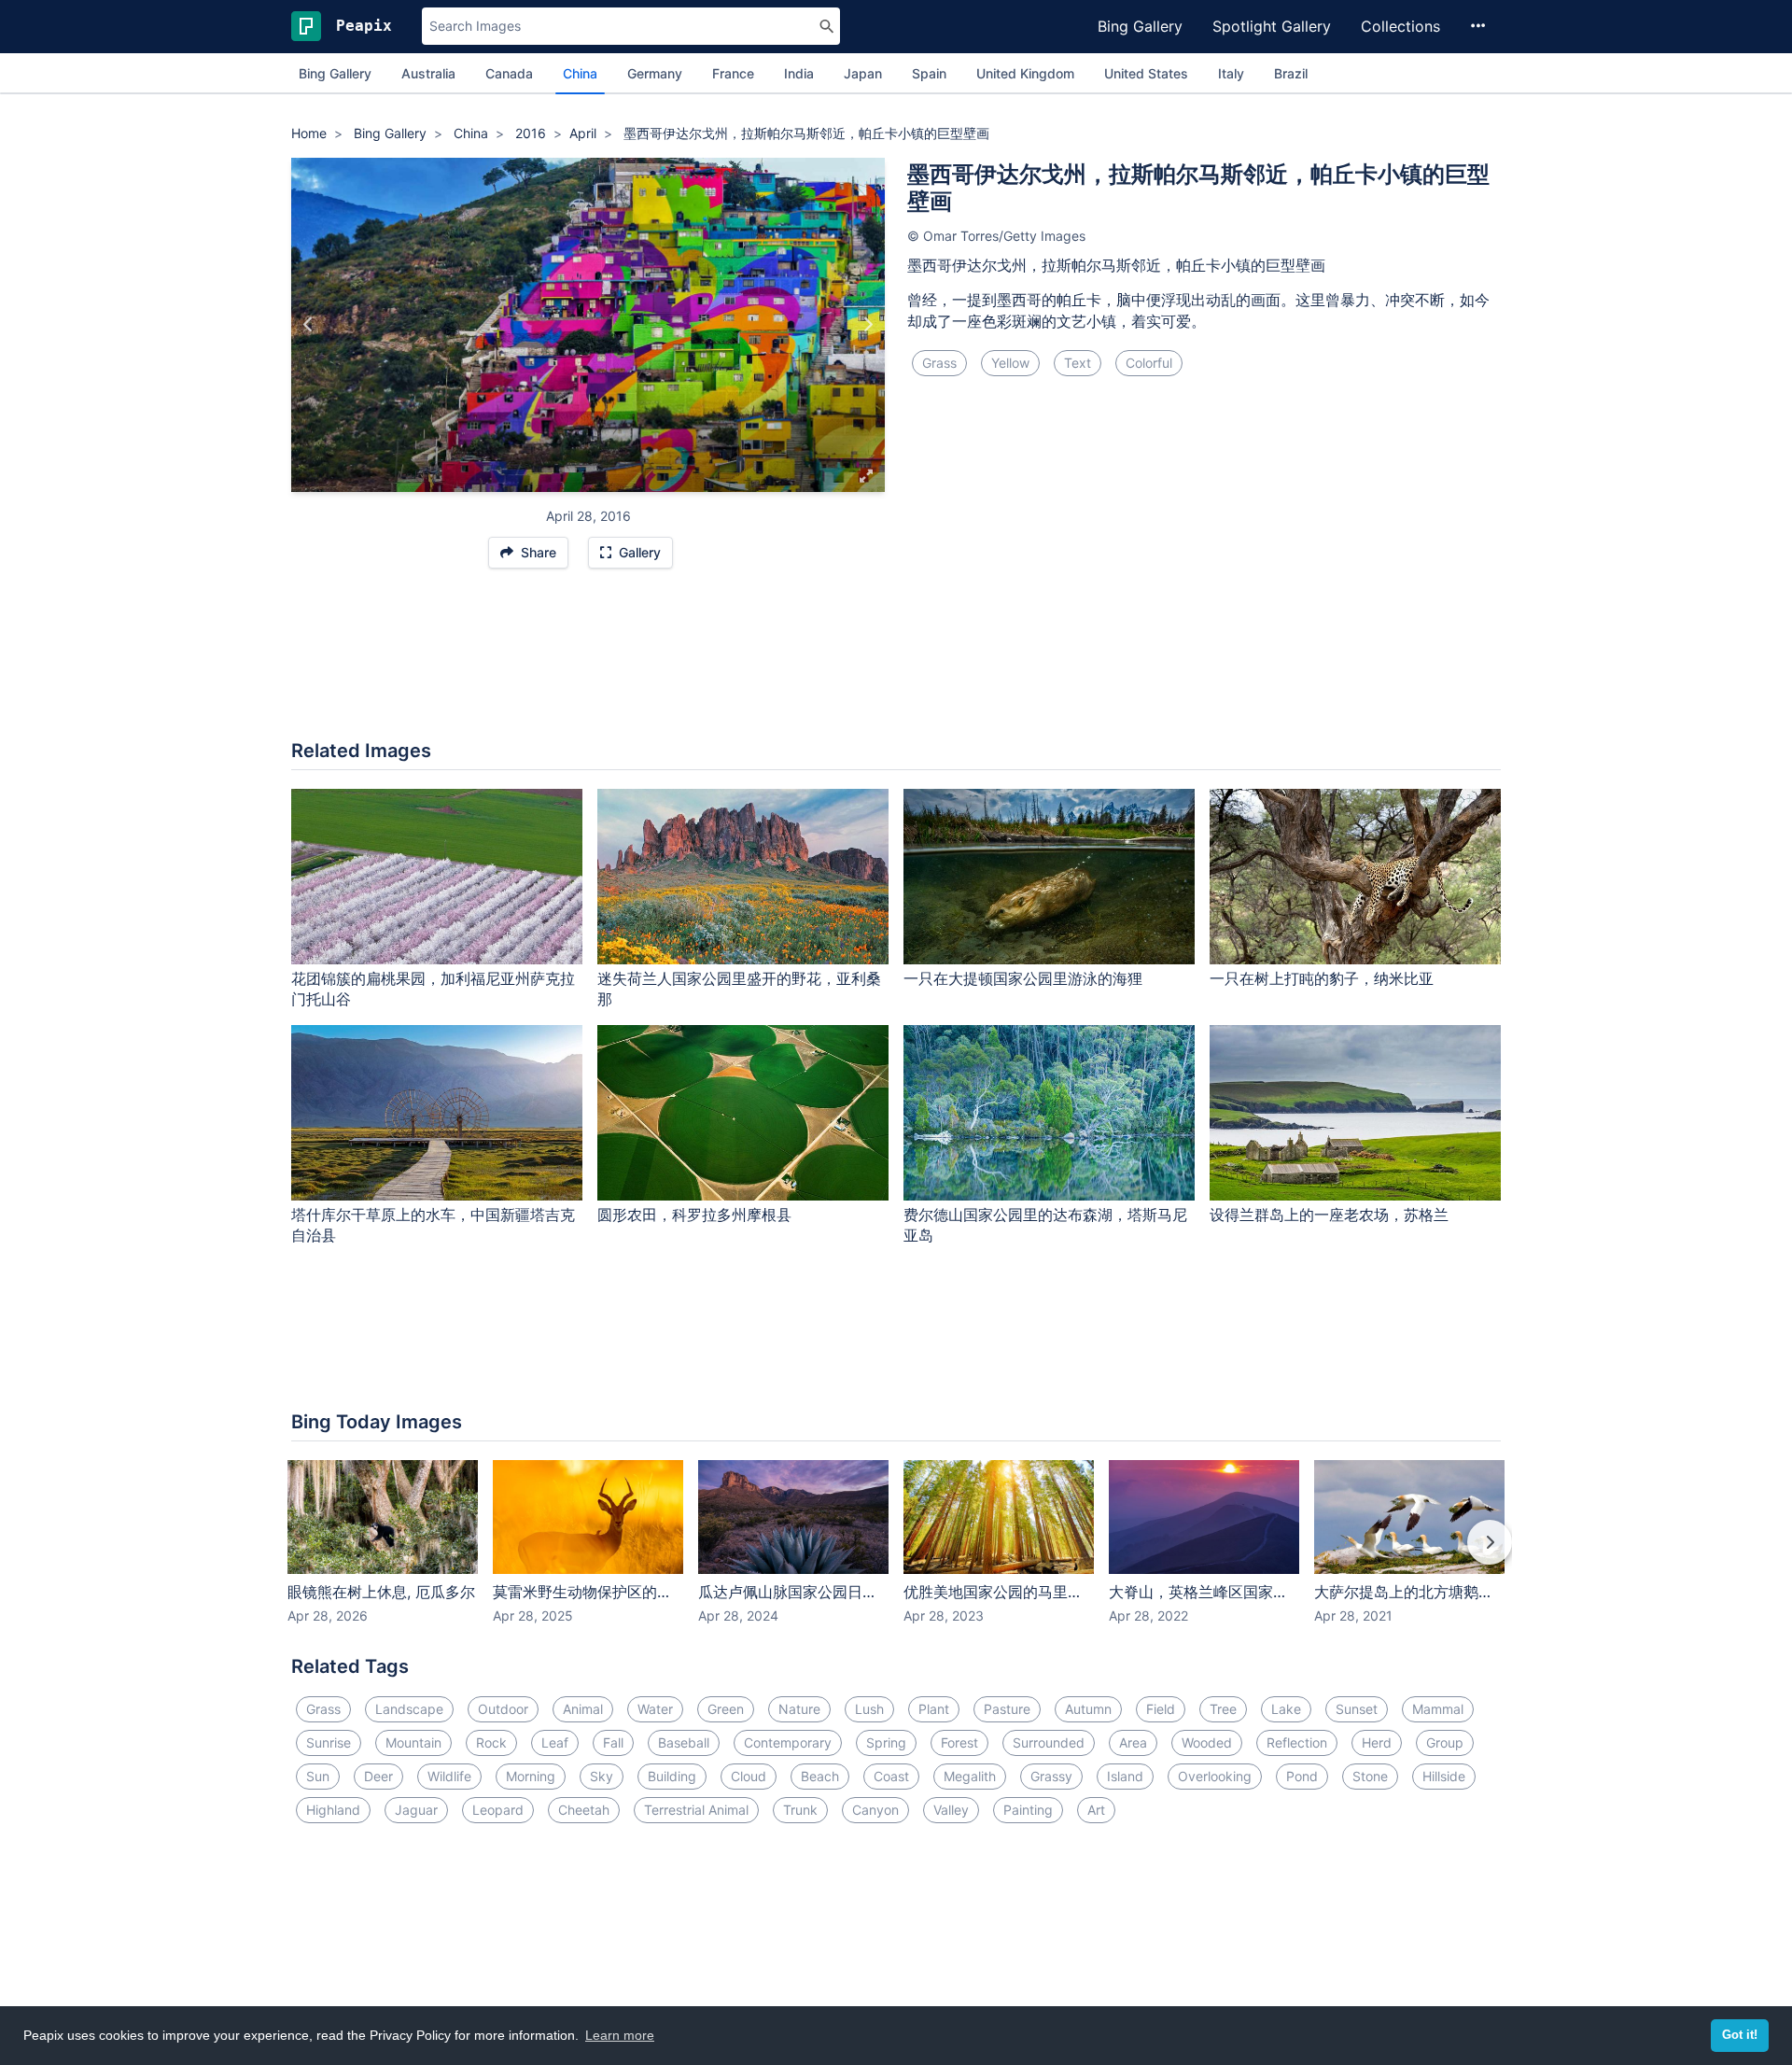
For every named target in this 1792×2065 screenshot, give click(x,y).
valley (951, 1810)
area (1133, 1742)
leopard (498, 1810)
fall (613, 1742)
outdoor (503, 1709)
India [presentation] (799, 73)
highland (333, 1810)
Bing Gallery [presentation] (335, 73)
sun (318, 1776)
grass (939, 363)
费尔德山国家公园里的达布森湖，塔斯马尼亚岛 (1045, 1225)
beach (820, 1776)
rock (491, 1742)
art (1096, 1810)
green (726, 1709)
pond (1302, 1776)
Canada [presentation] (509, 73)
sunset (1357, 1709)
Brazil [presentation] (1291, 73)
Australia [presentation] (428, 73)
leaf (555, 1742)
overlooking (1215, 1776)
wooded (1207, 1742)
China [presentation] (580, 73)
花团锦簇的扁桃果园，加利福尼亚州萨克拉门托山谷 (433, 989)
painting (1028, 1810)
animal (583, 1709)
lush (869, 1709)
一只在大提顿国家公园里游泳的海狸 (1023, 978)
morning (531, 1776)
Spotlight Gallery (1272, 26)
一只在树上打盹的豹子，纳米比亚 (1322, 978)
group (1445, 1742)
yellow (1010, 363)
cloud (749, 1776)
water (655, 1709)
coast (891, 1776)
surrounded (1049, 1742)
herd (1377, 1742)
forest (959, 1742)
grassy (1051, 1776)
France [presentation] (733, 73)
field (1161, 1709)
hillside (1444, 1776)
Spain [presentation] (929, 73)
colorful (1149, 363)
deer (378, 1776)
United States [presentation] (1146, 73)
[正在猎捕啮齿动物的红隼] (308, 325)
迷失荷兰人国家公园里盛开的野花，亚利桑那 (739, 989)
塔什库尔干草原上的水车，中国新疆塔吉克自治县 (433, 1225)
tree (1223, 1709)
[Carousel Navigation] (896, 1555)
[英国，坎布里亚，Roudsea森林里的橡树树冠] (868, 325)
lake (1286, 1709)
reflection (1297, 1742)
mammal (1438, 1709)
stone (1370, 1776)
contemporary (788, 1742)
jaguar (416, 1810)
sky (602, 1776)
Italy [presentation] (1231, 73)
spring (886, 1742)
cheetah (584, 1810)
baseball (684, 1742)
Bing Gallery (1140, 26)
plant (934, 1709)
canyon (875, 1810)
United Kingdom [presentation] (1025, 73)
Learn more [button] (620, 2035)
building (672, 1776)
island (1125, 1776)
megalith (970, 1776)
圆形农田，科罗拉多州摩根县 (694, 1215)
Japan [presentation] (863, 73)
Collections (1400, 26)
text (1078, 363)
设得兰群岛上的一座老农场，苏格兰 (1329, 1215)
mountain (413, 1742)
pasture (1007, 1709)
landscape (409, 1709)
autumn (1088, 1709)
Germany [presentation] (655, 73)
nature (799, 1709)
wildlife (449, 1776)
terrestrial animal (696, 1810)
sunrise (329, 1742)
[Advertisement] (896, 664)
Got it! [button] (1740, 2035)
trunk (800, 1810)
